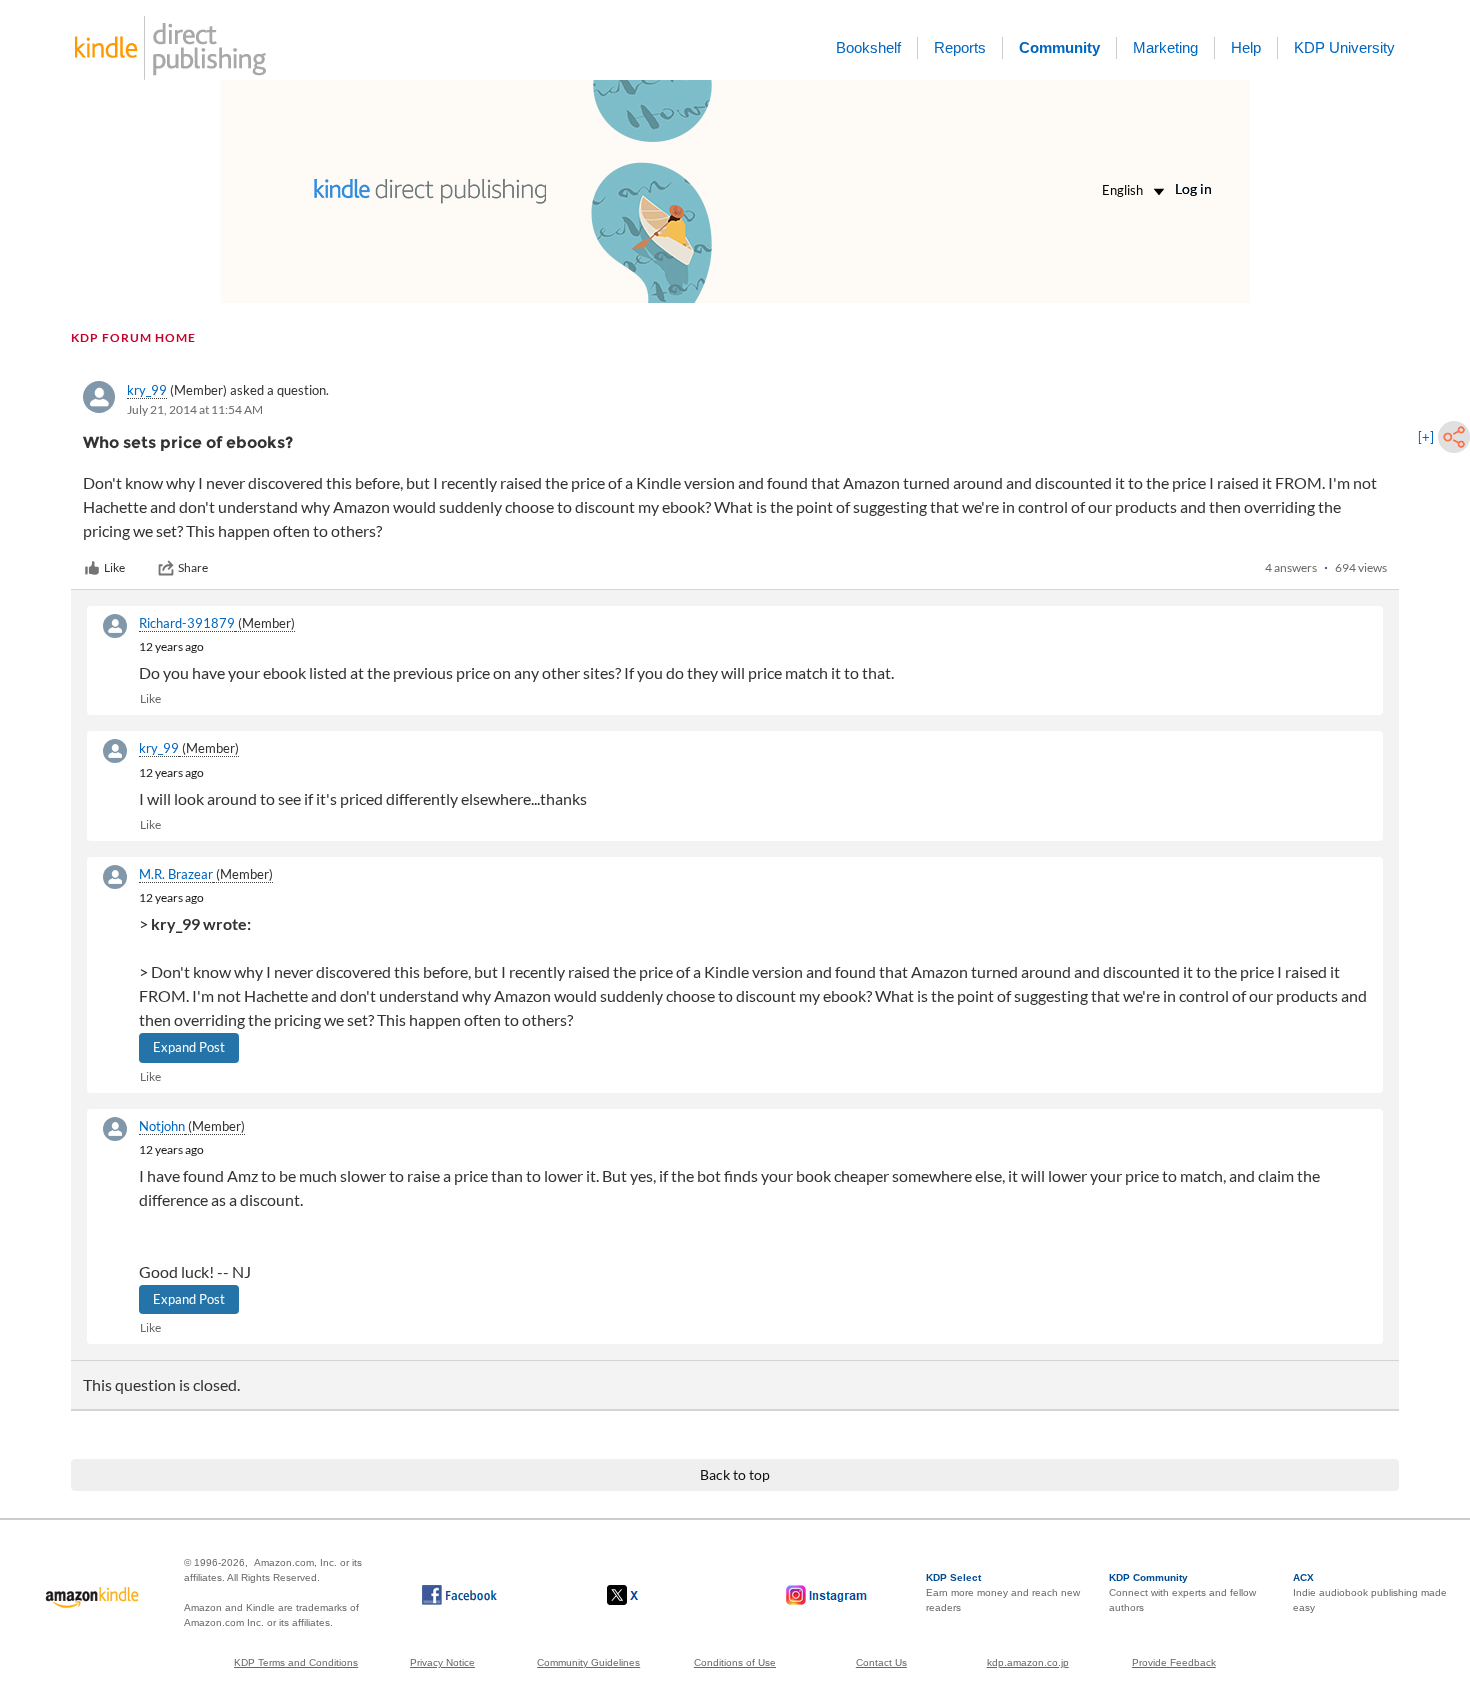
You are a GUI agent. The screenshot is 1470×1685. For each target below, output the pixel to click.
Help (1246, 47)
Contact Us (881, 1662)
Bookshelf (868, 47)
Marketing (1165, 47)
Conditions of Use (735, 1662)
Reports (960, 47)
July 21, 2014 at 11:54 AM (195, 409)
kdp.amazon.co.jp (1028, 1662)
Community (1059, 47)
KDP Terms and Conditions (296, 1662)
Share (193, 567)
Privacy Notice (442, 1662)
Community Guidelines (588, 1662)
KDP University (1344, 47)
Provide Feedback (1174, 1662)
